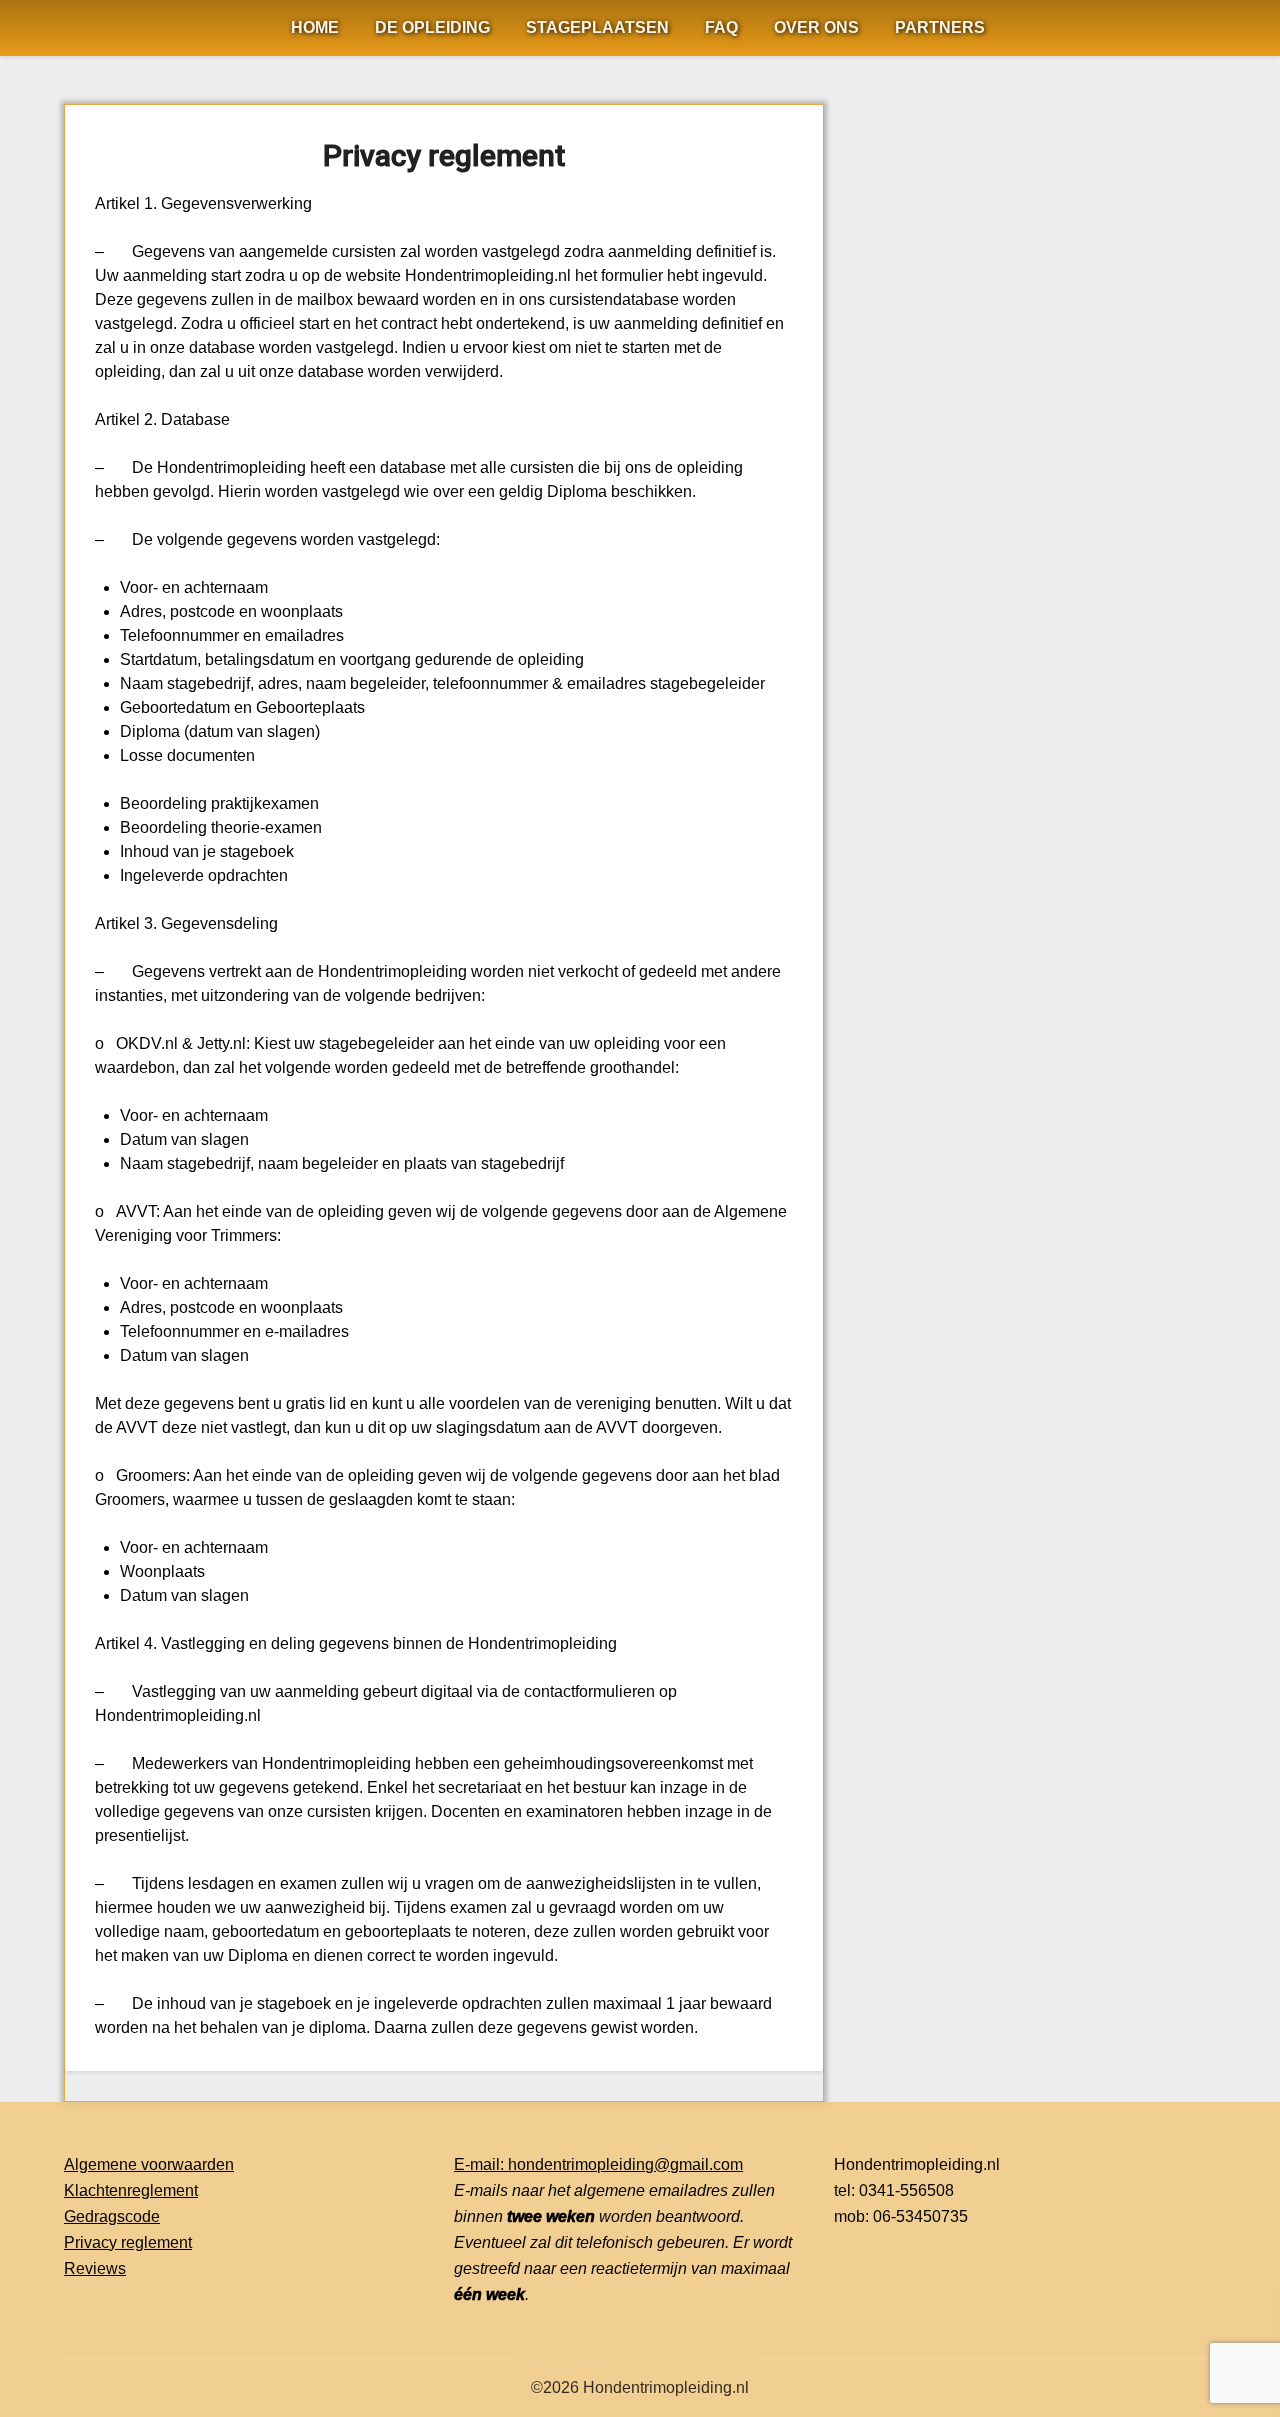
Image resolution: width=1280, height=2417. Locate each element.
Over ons (816, 27)
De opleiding (432, 27)
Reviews (95, 2268)
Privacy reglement (128, 2242)
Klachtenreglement (131, 2190)
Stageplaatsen (597, 27)
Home (315, 27)
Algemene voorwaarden (149, 2164)
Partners (940, 27)
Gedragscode (112, 2216)
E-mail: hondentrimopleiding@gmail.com (598, 2164)
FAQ (721, 27)
